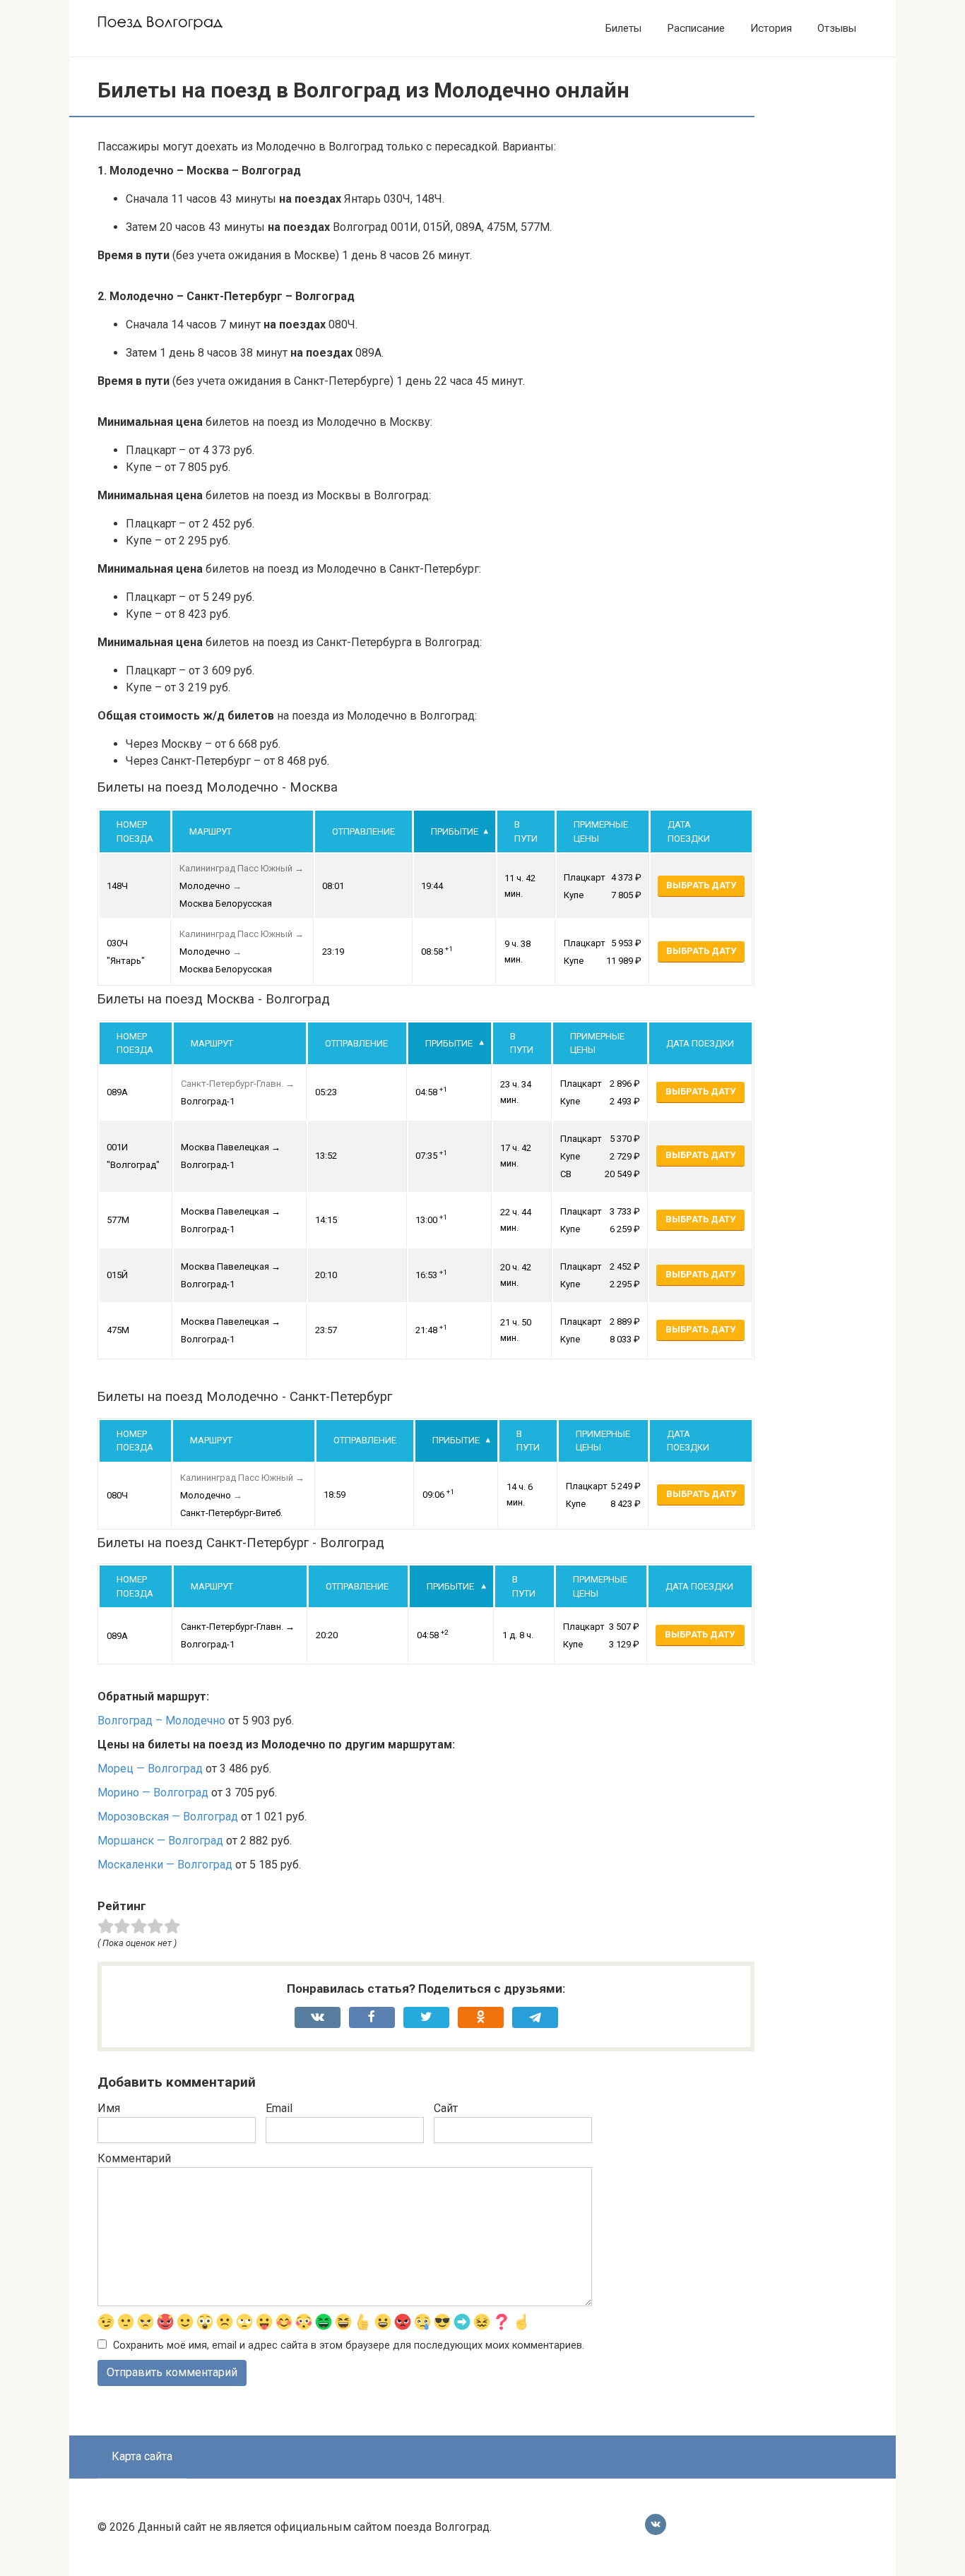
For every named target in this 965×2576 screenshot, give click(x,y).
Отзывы (837, 28)
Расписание (696, 28)
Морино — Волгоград (153, 1793)
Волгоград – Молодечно (161, 1721)
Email (279, 2108)
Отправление (363, 831)
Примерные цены (601, 831)
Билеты (623, 28)
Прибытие (455, 831)
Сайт (446, 2108)
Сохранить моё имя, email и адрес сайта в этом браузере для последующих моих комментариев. (349, 2345)
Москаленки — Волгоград (165, 1865)
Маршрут (211, 831)
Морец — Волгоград (150, 1769)
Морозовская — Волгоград (168, 1817)
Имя (109, 2108)
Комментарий (134, 2158)
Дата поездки (689, 831)
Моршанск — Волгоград (160, 1841)
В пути (526, 831)
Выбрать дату (701, 885)
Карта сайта (142, 2456)
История (771, 28)
